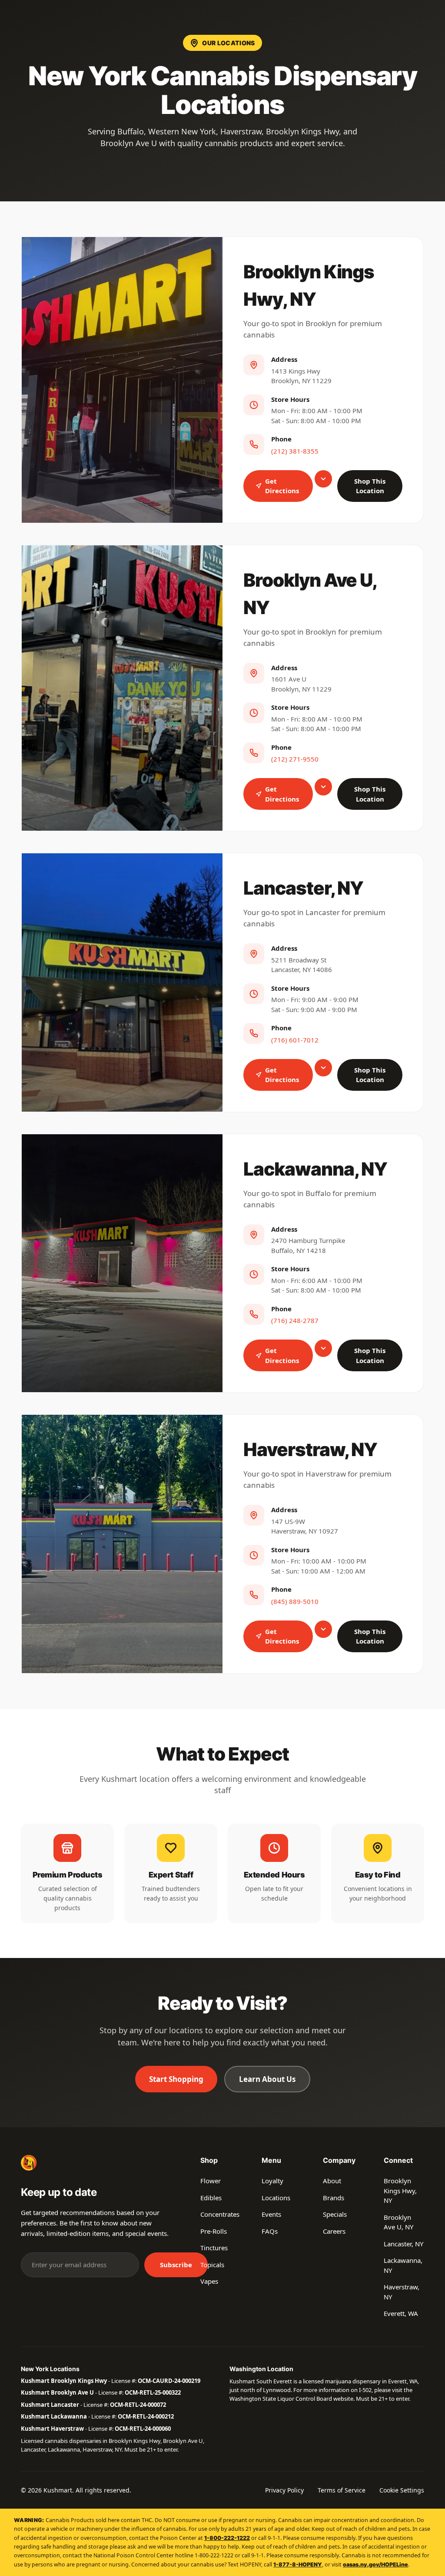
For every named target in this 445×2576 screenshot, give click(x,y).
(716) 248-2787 (295, 1320)
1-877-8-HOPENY (298, 2564)
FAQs (270, 2231)
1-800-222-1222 (227, 2538)
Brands (334, 2198)
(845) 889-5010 (295, 1601)
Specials (335, 2214)
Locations (276, 2198)
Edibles (211, 2198)
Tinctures (214, 2248)
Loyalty (272, 2181)
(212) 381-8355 (295, 451)
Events (271, 2214)
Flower (211, 2181)
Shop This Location (370, 486)
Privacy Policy (284, 2490)
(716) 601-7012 (295, 1040)
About (332, 2181)
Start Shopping (176, 2079)
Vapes (209, 2281)
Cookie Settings (402, 2490)
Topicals (212, 2265)
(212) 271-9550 (295, 759)
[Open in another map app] (323, 479)
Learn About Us (267, 2079)
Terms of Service (342, 2490)
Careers (334, 2231)
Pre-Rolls (214, 2231)
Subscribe (176, 2265)
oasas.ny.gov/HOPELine (375, 2564)
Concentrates (220, 2214)
